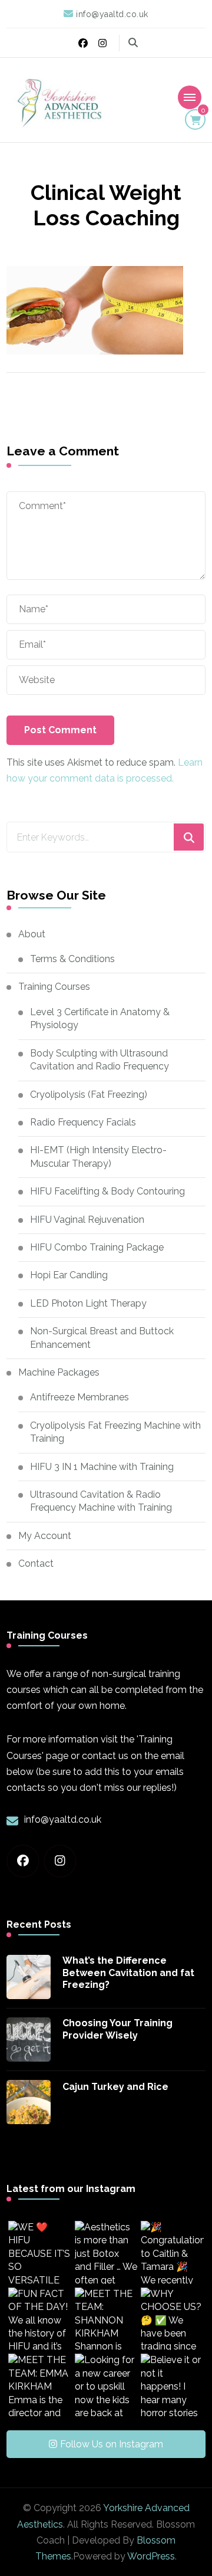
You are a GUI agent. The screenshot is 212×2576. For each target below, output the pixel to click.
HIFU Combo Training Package (97, 1247)
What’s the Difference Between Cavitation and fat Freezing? (128, 1973)
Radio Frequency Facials (83, 1122)
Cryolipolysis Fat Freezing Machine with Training (115, 1432)
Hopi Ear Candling (69, 1275)
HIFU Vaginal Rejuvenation (87, 1220)
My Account (45, 1536)
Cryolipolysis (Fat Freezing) (89, 1095)
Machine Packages (59, 1372)
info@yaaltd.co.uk (63, 1819)
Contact (36, 1563)
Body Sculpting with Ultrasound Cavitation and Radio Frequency (100, 1060)
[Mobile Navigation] (190, 97)
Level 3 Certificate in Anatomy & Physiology (100, 1018)
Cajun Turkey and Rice (115, 2087)
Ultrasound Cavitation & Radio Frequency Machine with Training (101, 1501)
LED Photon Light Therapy (88, 1303)
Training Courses (54, 987)
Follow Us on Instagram (112, 2444)
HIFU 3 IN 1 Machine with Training (102, 1467)
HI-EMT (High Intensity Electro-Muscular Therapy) (98, 1156)
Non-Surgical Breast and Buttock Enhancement (102, 1338)
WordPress (151, 2556)
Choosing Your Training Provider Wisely (117, 2029)
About (32, 934)
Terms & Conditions (72, 959)
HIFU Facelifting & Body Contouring (107, 1191)
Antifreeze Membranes (79, 1397)
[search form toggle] (133, 43)
